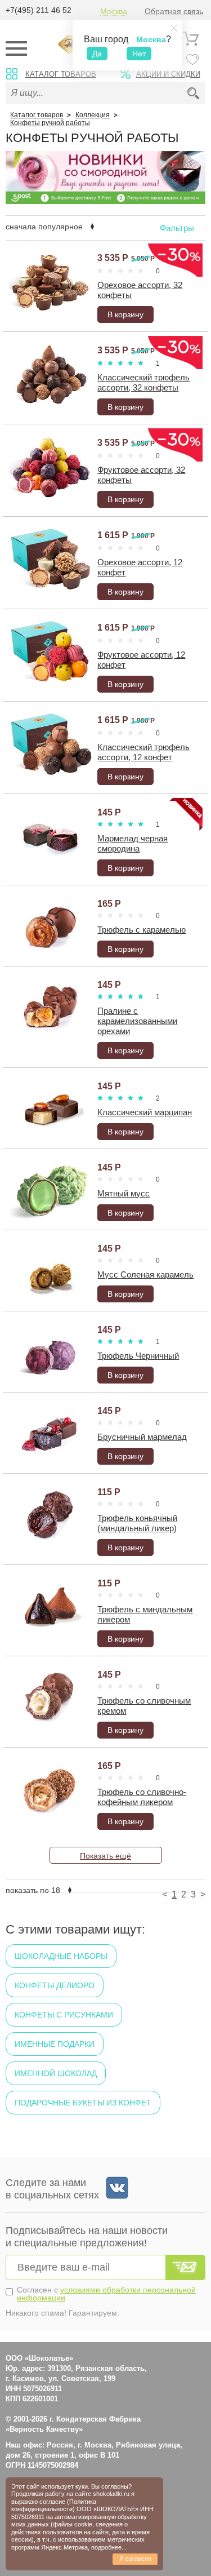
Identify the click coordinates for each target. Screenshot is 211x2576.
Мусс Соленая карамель (145, 1274)
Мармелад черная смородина (133, 843)
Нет (139, 54)
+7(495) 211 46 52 (39, 10)
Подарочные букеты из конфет (83, 2103)
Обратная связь (174, 12)
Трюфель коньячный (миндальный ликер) (137, 1523)
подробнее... (109, 2547)
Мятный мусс (124, 1193)
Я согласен (135, 2559)
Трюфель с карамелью (142, 930)
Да (97, 54)
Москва (114, 12)
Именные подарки (55, 2044)
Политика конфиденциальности (54, 2505)
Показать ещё (105, 1856)
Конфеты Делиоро (55, 1985)
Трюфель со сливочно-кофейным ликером (142, 1797)
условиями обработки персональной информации (106, 2294)
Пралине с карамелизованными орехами (137, 1021)
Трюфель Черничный (138, 1356)
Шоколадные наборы (61, 1956)
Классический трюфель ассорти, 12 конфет (143, 752)
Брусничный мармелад (142, 1437)
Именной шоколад (56, 2073)
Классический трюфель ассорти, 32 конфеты (143, 382)
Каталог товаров (61, 74)
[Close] (174, 28)
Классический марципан (145, 1112)
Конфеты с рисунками (64, 2015)
